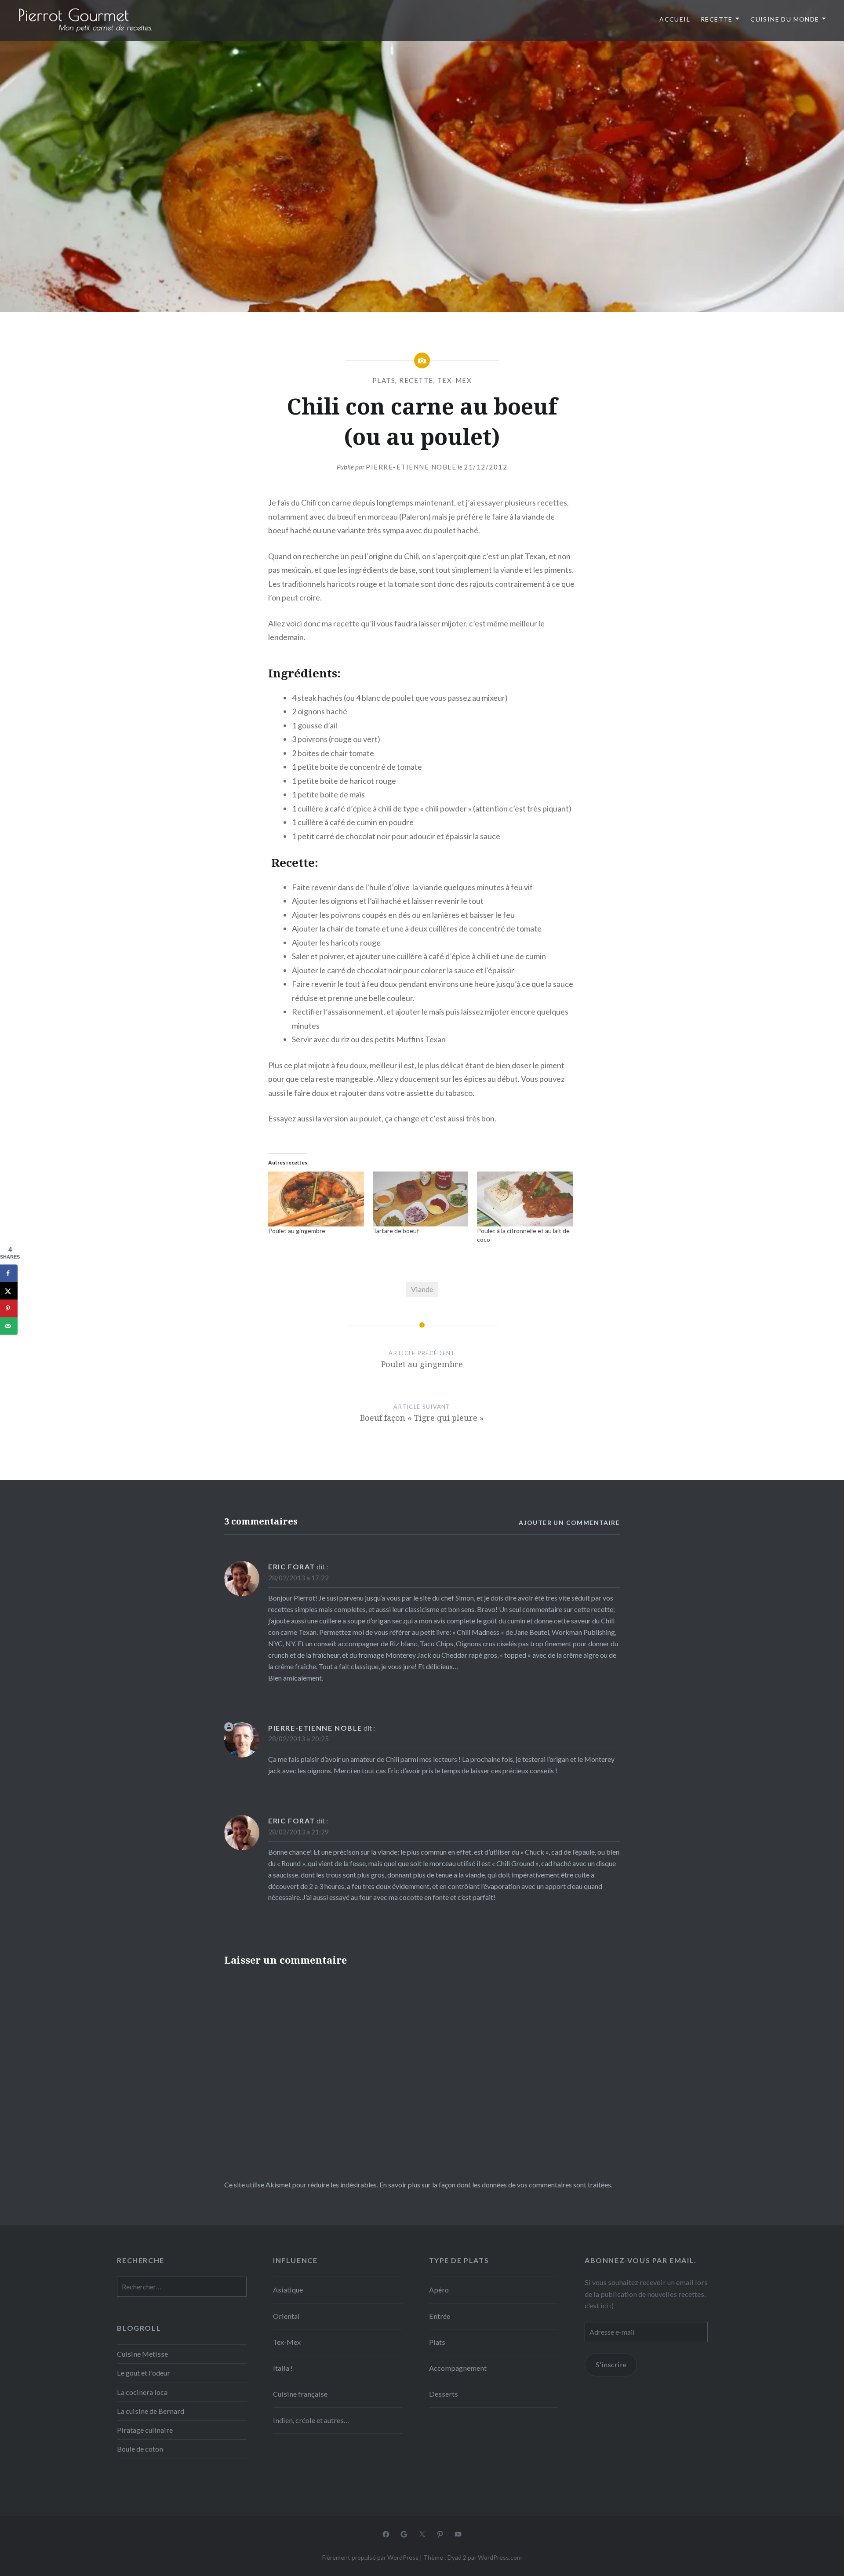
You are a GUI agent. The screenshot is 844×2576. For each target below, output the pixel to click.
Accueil (675, 19)
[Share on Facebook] (9, 1273)
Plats (384, 380)
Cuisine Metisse (142, 2354)
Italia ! (283, 2368)
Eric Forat (292, 1566)
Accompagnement (458, 2368)
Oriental (286, 2316)
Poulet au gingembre (297, 1231)
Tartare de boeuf (396, 1231)
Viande (422, 1289)
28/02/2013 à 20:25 (298, 1739)
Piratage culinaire (145, 2430)
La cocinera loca (142, 2392)
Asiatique (288, 2290)
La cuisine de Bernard (151, 2411)
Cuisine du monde (785, 19)
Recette (717, 19)
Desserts (444, 2394)
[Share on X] (9, 1291)
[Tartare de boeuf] (421, 1199)
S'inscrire (611, 2364)
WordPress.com (500, 2557)
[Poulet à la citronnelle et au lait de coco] (525, 1199)
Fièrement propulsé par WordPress (370, 2557)
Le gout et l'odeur (144, 2373)
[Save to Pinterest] (9, 1308)
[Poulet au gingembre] (316, 1199)
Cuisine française (300, 2394)
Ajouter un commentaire (569, 1523)
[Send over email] (9, 1326)
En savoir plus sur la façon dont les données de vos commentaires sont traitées (495, 2185)
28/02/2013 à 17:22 (298, 1578)
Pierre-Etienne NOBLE (411, 467)
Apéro (439, 2290)
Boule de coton (140, 2449)
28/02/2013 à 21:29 (298, 1832)
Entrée (440, 2316)
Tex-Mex (455, 380)
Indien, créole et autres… (311, 2420)
